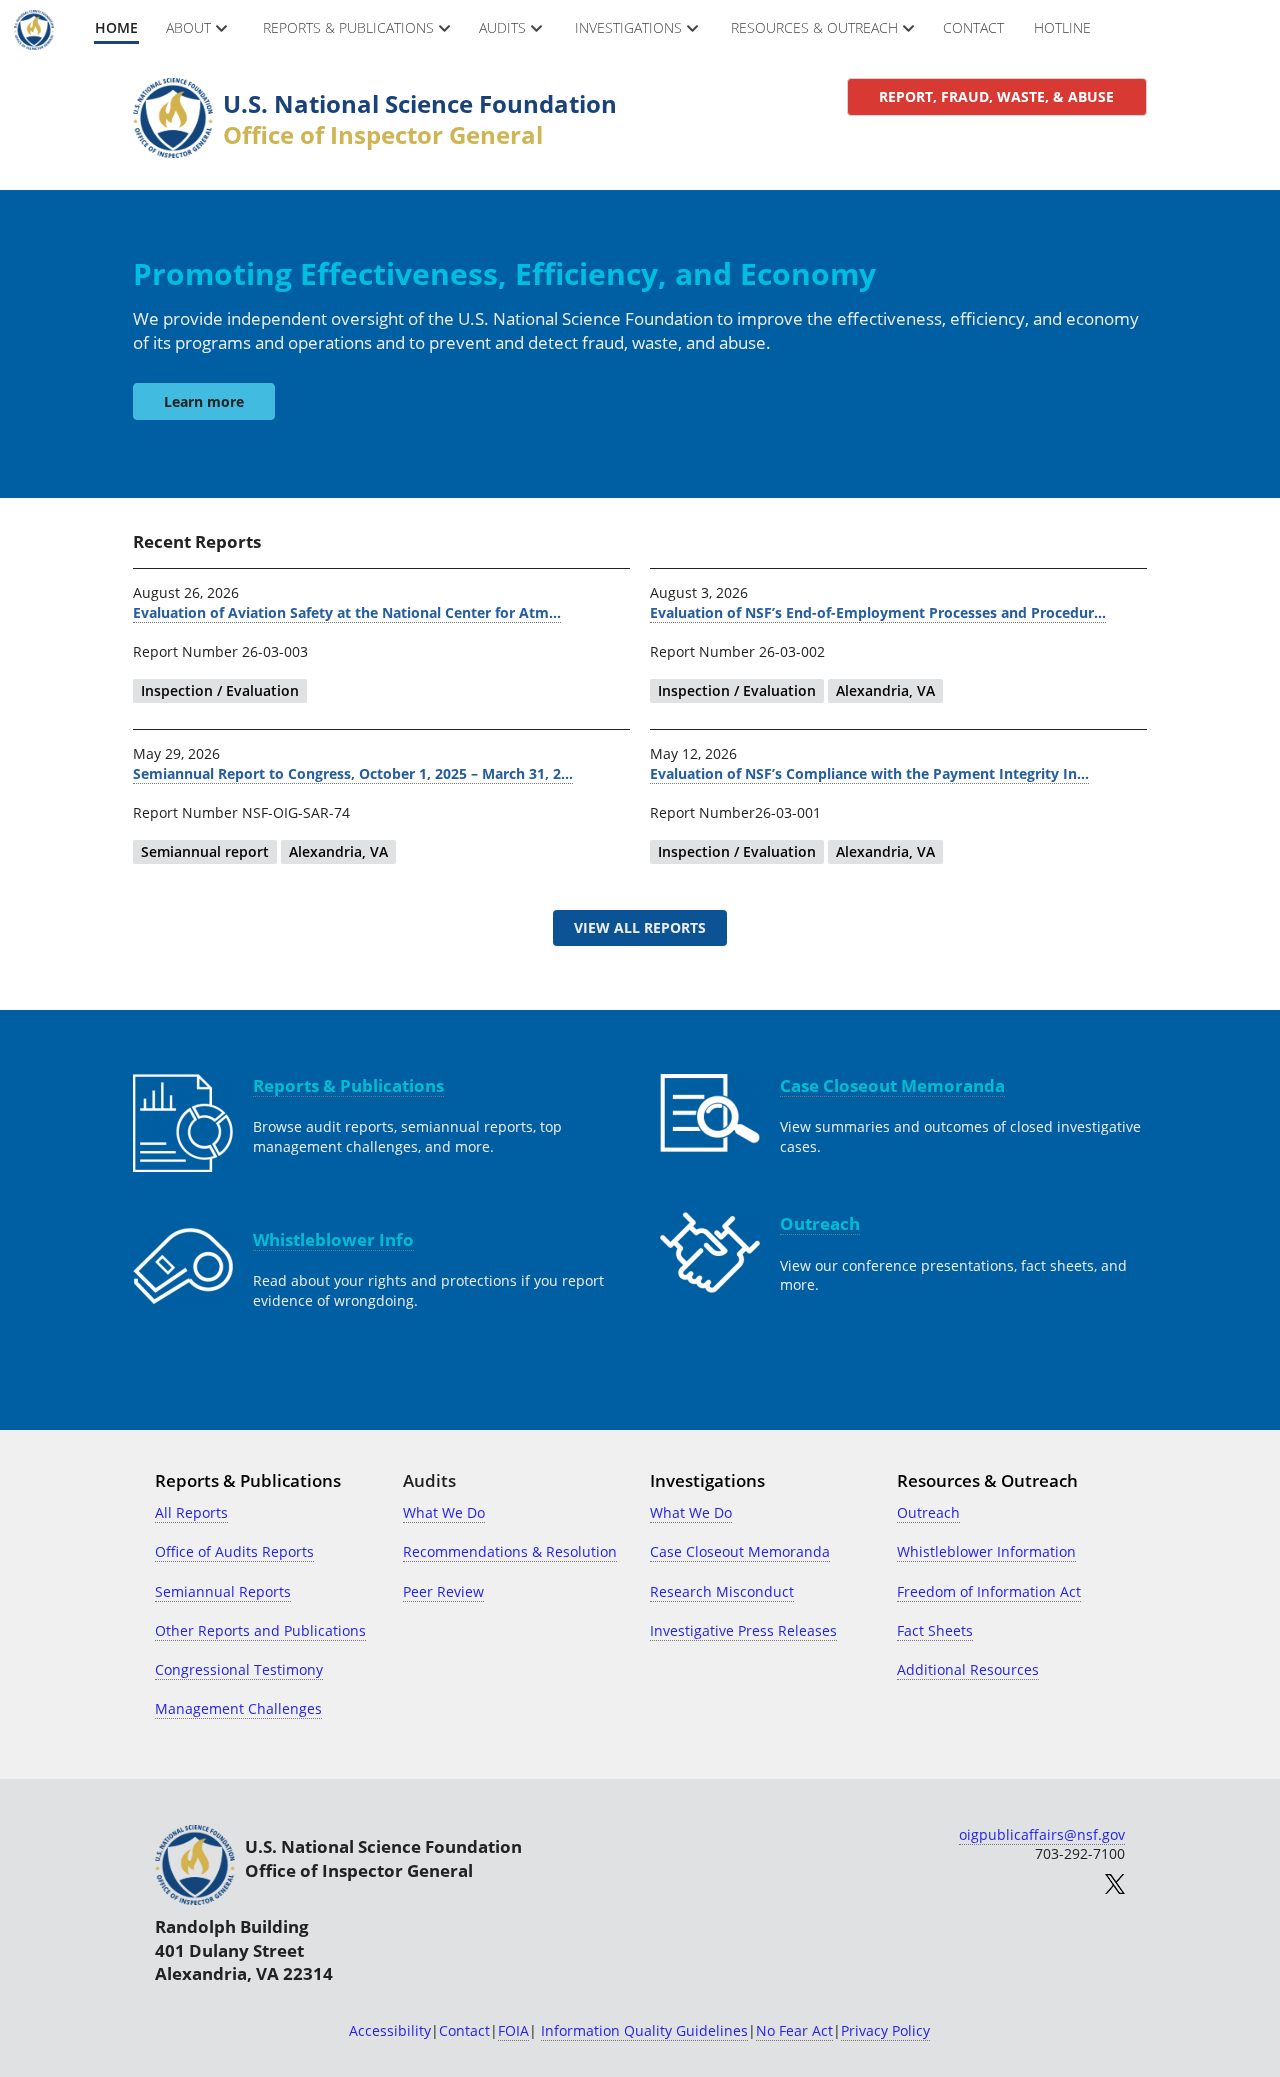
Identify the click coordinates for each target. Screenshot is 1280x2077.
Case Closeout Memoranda (740, 1551)
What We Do (444, 1512)
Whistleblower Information (986, 1551)
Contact (464, 2030)
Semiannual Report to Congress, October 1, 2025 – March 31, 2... (353, 773)
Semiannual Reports (223, 1591)
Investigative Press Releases (743, 1630)
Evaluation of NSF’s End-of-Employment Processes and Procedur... (878, 612)
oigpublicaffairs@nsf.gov (1042, 1834)
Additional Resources (968, 1669)
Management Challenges (238, 1708)
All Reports (191, 1512)
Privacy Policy (885, 2030)
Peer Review (443, 1591)
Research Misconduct (722, 1591)
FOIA (513, 2030)
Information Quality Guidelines (644, 2030)
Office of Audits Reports (234, 1551)
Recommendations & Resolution (510, 1551)
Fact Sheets (935, 1630)
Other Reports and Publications (260, 1630)
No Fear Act (794, 2030)
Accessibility (390, 2030)
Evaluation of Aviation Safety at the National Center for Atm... (347, 612)
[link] (997, 97)
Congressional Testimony (239, 1669)
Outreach (928, 1512)
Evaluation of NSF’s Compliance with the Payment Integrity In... (869, 773)
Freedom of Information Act (989, 1591)
